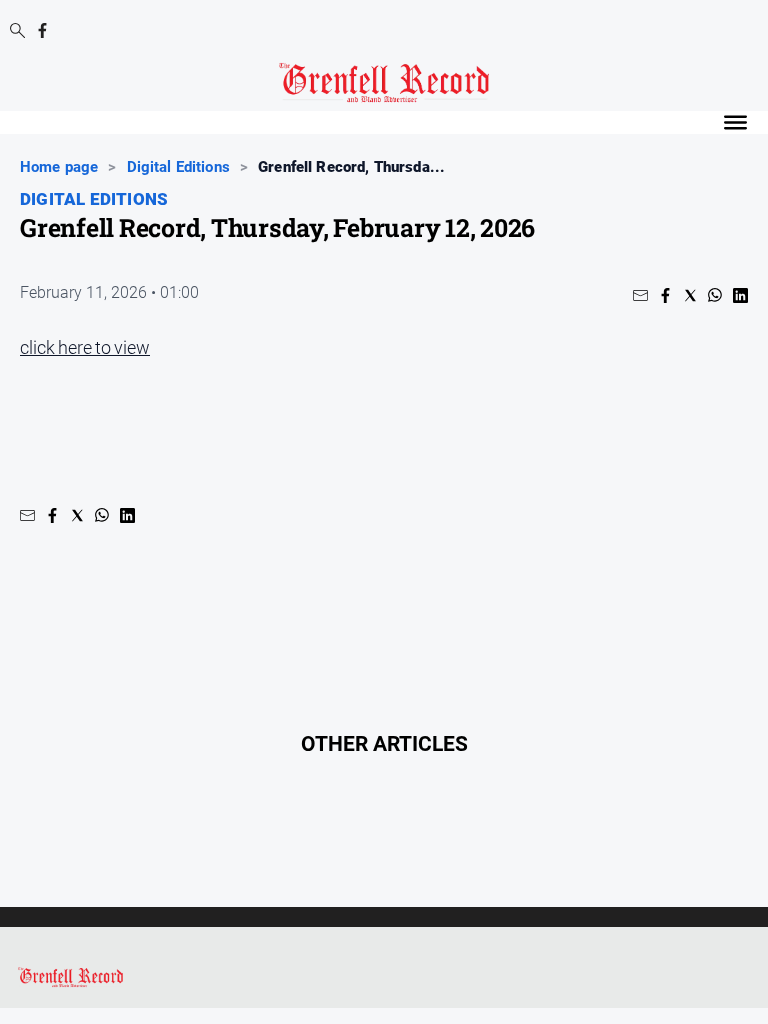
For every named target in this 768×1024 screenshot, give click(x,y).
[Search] (17, 32)
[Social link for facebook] (42, 30)
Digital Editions (178, 167)
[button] (640, 295)
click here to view (85, 347)
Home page (59, 167)
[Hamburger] (735, 122)
